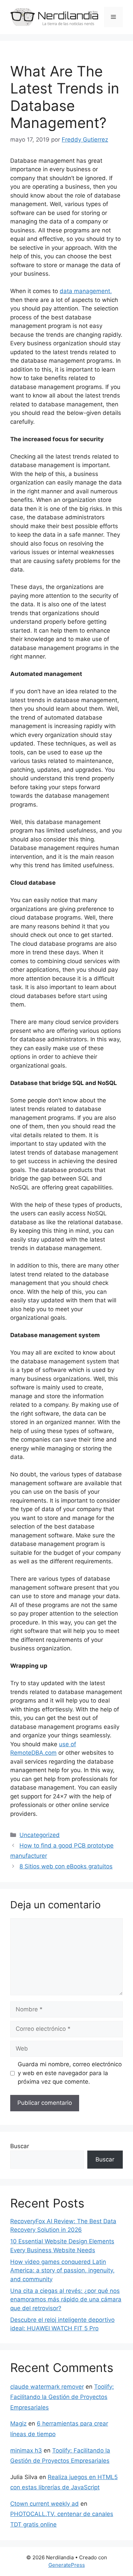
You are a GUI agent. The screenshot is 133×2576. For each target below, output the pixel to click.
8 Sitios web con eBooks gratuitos (66, 1866)
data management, (86, 291)
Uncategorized (40, 1835)
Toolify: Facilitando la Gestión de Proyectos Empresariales (62, 2397)
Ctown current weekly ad (45, 2504)
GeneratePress (67, 2565)
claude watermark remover (47, 2387)
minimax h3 (26, 2450)
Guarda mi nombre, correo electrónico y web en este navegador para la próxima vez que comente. (70, 2073)
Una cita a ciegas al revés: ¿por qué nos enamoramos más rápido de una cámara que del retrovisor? (66, 2299)
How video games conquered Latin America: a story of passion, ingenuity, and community (62, 2270)
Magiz (18, 2423)
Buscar (20, 2146)
